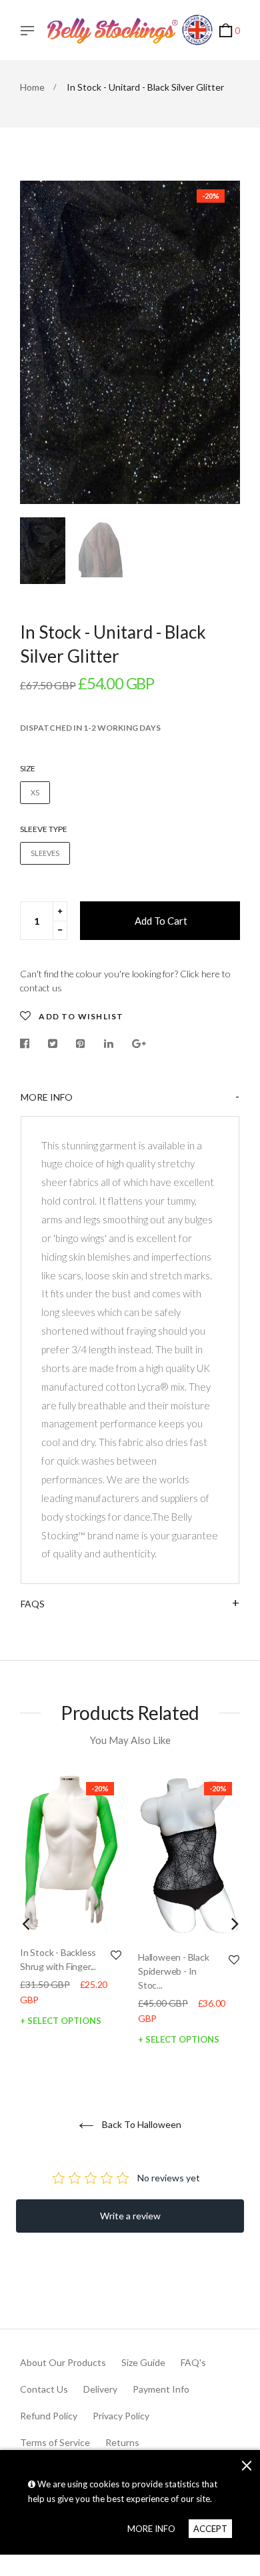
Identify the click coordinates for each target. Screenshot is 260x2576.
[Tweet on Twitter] (53, 1044)
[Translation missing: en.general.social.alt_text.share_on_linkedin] (109, 1044)
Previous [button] (40, 342)
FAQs (33, 1604)
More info (47, 1097)
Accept (210, 2529)
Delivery (100, 2389)
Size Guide (143, 2362)
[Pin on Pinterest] (81, 1044)
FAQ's (193, 2362)
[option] (130, 342)
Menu (31, 32)
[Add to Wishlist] (116, 1955)
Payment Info (161, 2389)
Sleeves (45, 853)
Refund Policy (49, 2416)
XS (35, 792)
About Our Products (63, 2362)
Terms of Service (55, 2442)
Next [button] (220, 342)
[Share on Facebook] (28, 1044)
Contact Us (44, 2389)
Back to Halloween (141, 2124)
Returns (122, 2442)
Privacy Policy (121, 2416)
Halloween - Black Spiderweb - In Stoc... (174, 1971)
